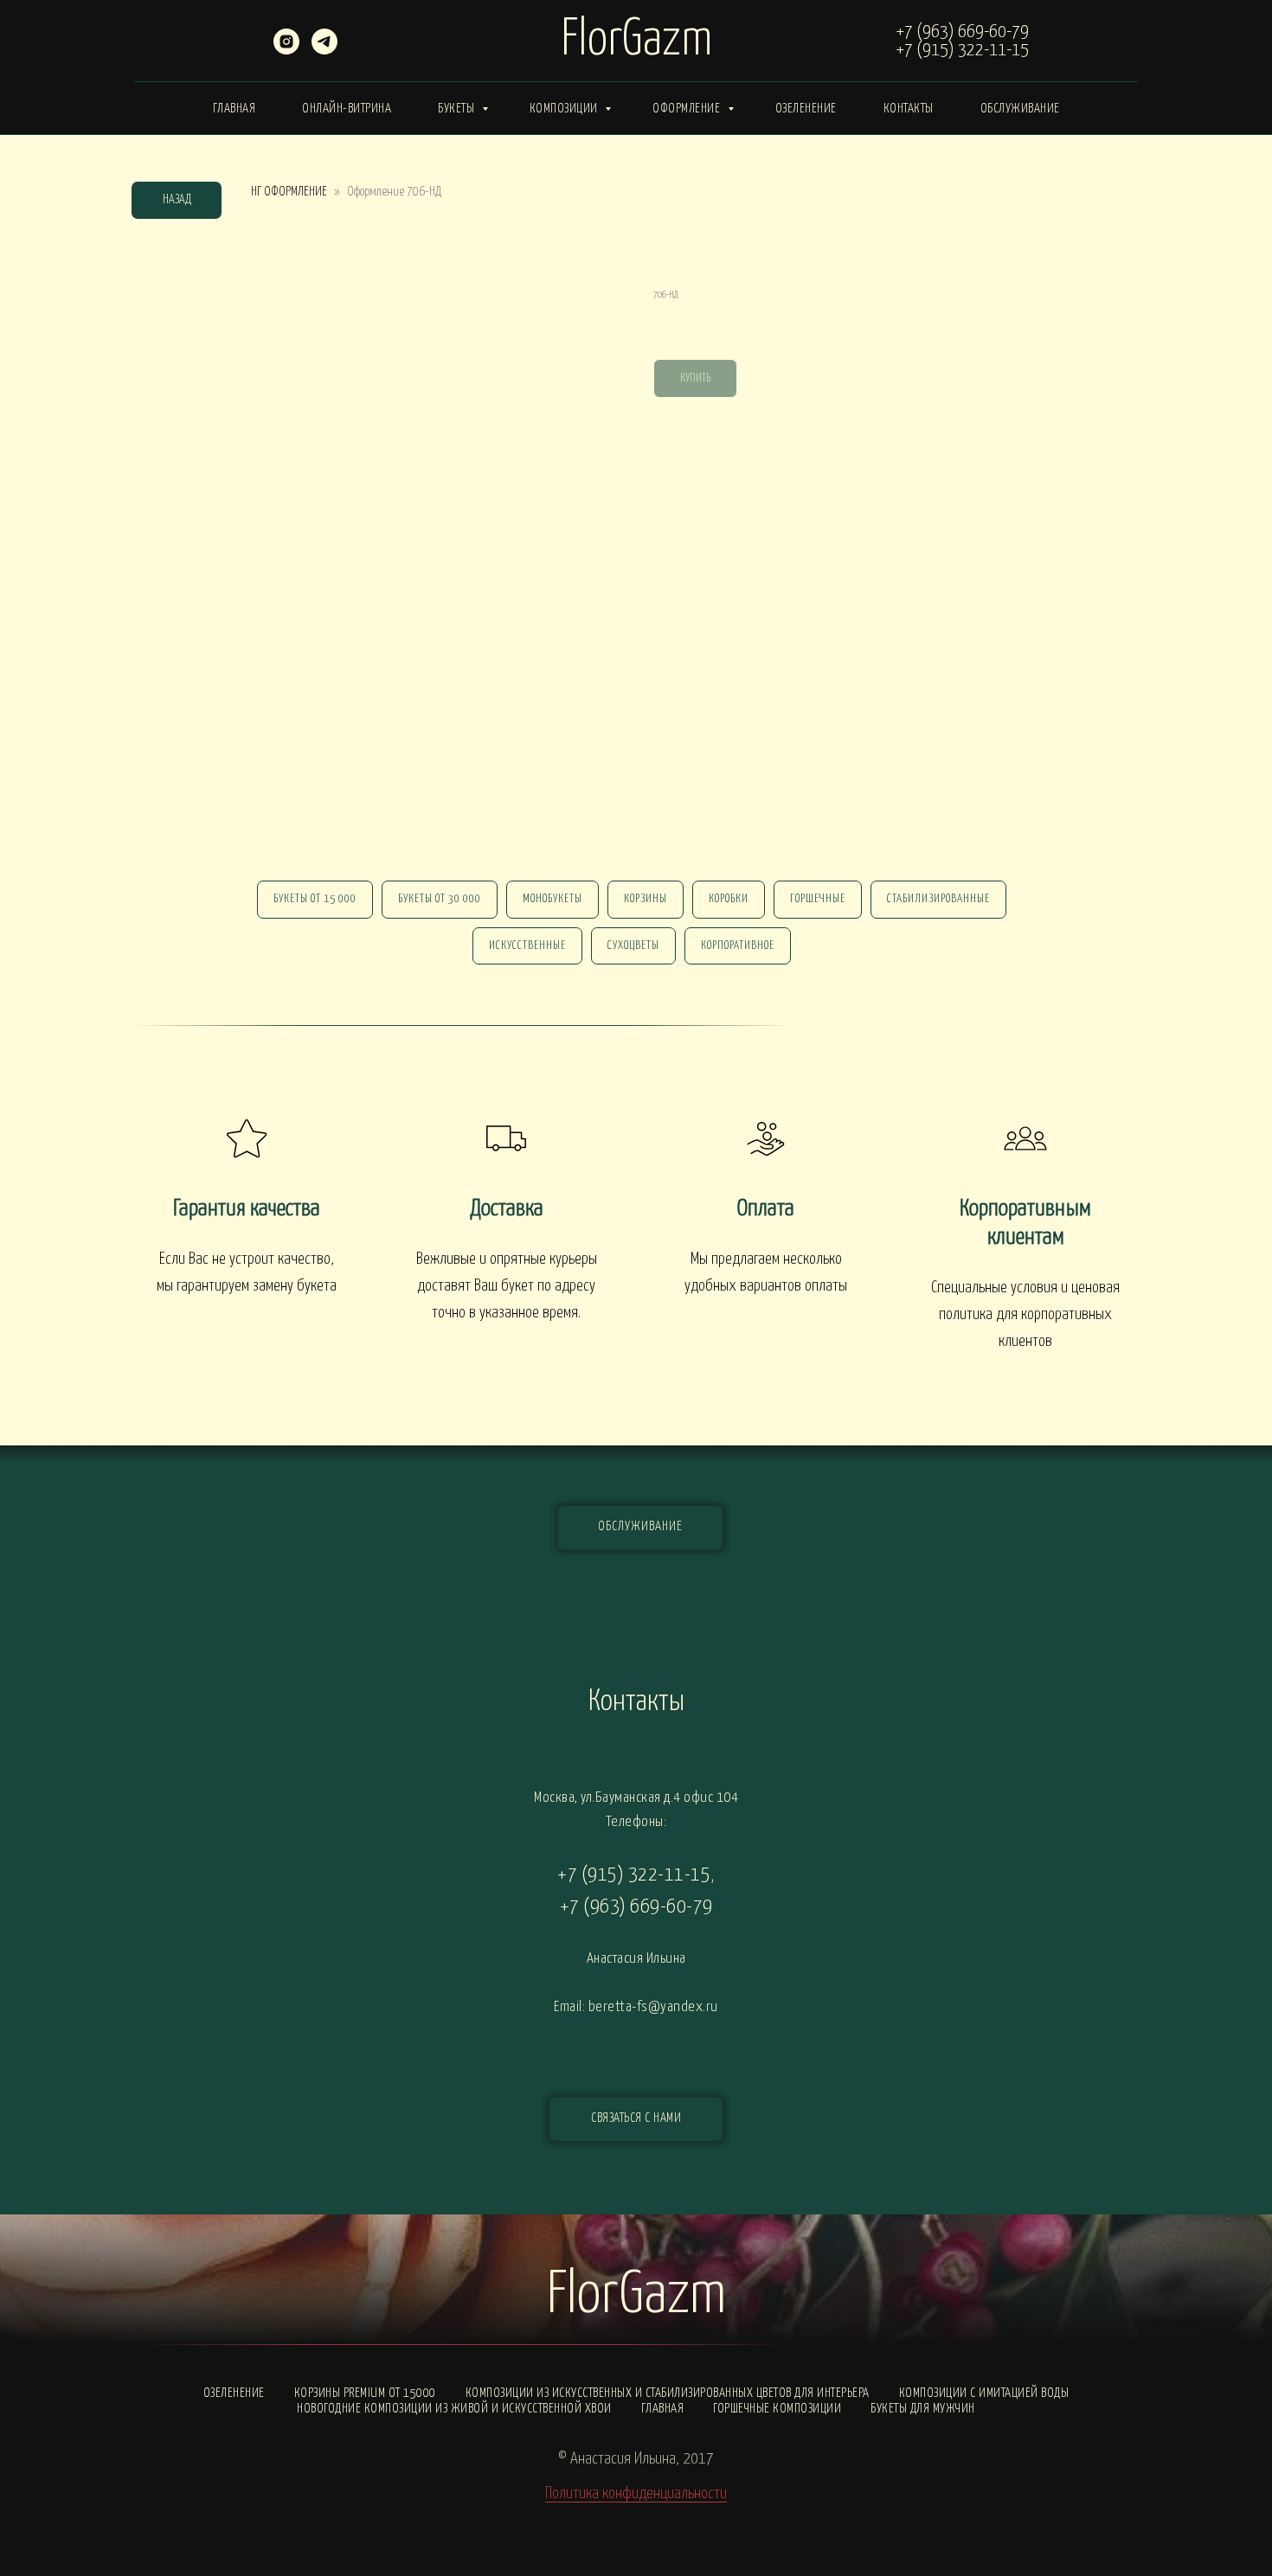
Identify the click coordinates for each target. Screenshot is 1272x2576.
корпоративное (738, 946)
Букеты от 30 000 (440, 899)
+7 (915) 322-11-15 (963, 50)
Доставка (507, 1209)
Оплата (766, 1209)
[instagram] (286, 50)
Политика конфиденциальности (636, 2493)
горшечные (818, 899)
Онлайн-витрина (347, 109)
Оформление (688, 109)
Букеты (458, 109)
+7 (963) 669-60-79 (963, 32)
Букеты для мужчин (923, 2409)
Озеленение (806, 109)
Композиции (565, 109)
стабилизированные (938, 899)
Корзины (646, 899)
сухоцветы (633, 946)
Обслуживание (1020, 109)
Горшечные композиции (777, 2409)
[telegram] (324, 50)
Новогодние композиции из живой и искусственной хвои (454, 2409)
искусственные (527, 946)
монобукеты (552, 899)
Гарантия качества (247, 1209)
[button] (636, 2119)
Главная (234, 109)
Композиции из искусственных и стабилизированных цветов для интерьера (668, 2393)
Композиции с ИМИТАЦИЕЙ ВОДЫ (984, 2393)
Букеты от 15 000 (315, 899)
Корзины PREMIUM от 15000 (365, 2393)
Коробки (729, 899)
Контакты (909, 109)
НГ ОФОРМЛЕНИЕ (289, 192)
